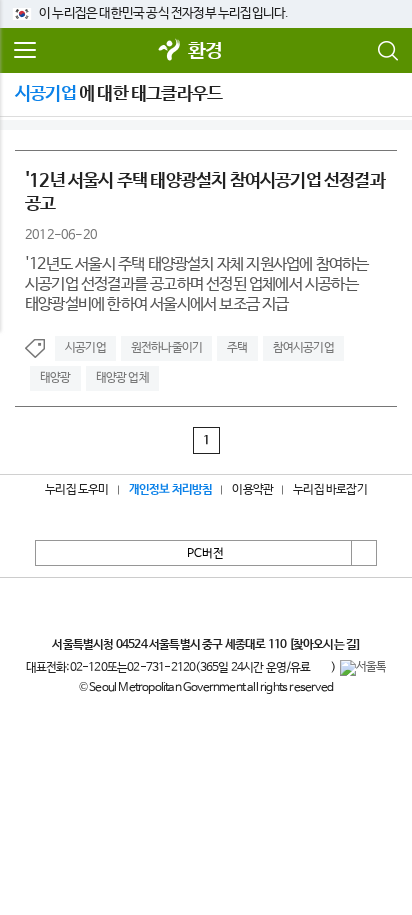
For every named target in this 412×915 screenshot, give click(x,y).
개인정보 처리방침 (171, 490)
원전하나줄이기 (166, 348)
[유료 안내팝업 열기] (321, 668)
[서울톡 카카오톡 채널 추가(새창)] (363, 668)
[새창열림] (170, 51)
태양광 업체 (122, 378)
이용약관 (252, 490)
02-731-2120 (161, 668)
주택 (237, 348)
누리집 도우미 (76, 490)
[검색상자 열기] (387, 51)
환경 (205, 51)
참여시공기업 (303, 348)
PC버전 (205, 554)
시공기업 (85, 348)
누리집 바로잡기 (330, 490)
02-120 (88, 668)
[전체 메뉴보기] (25, 51)
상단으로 (364, 553)
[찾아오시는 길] (324, 645)
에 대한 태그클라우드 (118, 94)
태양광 (55, 378)
